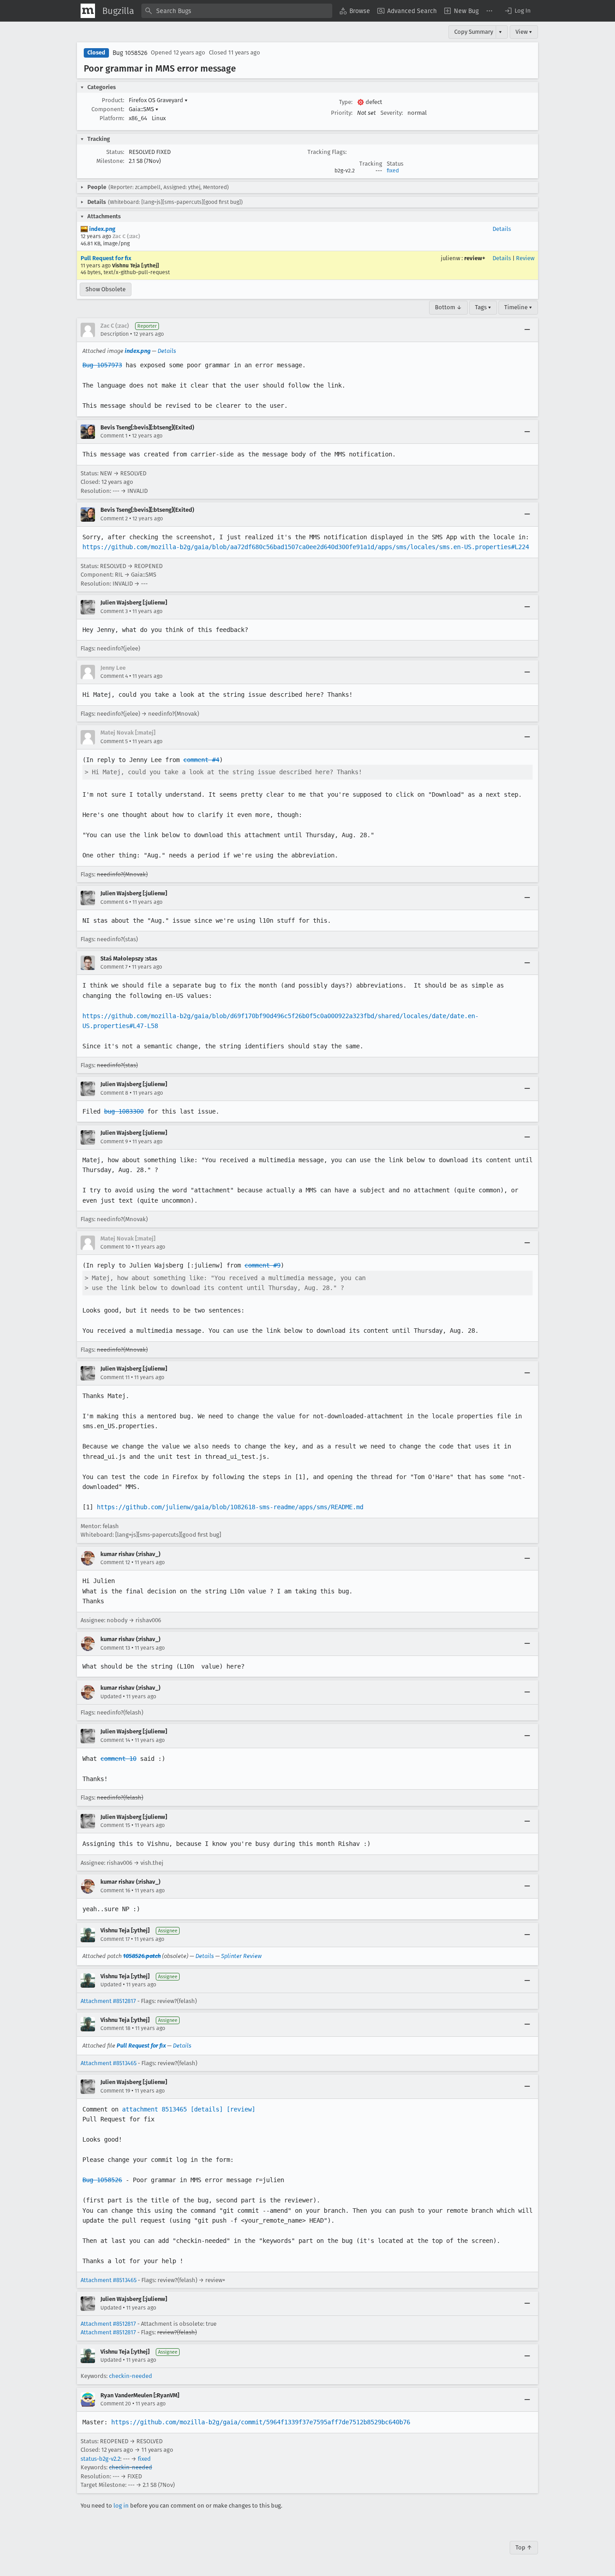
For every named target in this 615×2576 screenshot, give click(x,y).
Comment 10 (115, 1247)
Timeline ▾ (518, 307)
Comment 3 (114, 611)
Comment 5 (114, 741)
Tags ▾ (483, 307)
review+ (475, 258)
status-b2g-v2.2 (100, 2459)
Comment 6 (114, 902)
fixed (393, 171)
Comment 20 (116, 2404)
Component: (108, 109)
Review (525, 258)
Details (502, 229)
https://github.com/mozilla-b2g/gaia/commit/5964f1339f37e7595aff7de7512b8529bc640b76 (261, 2422)
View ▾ (524, 32)
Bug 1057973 (102, 365)
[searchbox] (237, 11)
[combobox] (237, 11)
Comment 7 (114, 967)
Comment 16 (115, 1890)
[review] (241, 2109)
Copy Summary (474, 32)
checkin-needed (131, 2376)
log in (121, 2506)
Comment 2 (114, 519)
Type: (346, 102)
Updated (111, 1696)
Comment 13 (115, 1648)
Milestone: (110, 161)
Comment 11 (115, 1377)
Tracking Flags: (327, 152)
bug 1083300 (124, 1111)
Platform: (112, 118)
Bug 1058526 (130, 53)
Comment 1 (114, 436)
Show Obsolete (106, 289)
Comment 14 (115, 1740)
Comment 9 (114, 1141)
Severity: (392, 113)
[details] (207, 2109)
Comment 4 (114, 676)
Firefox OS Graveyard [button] (158, 100)
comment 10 (118, 1759)
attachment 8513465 (154, 2109)
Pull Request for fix (106, 258)
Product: (113, 100)
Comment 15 (115, 1825)
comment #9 (262, 1265)
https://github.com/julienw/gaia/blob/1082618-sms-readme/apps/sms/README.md (230, 1507)
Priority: (342, 113)
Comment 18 (115, 2028)
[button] (517, 11)
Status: (115, 152)
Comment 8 (114, 1093)
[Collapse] (527, 330)
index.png (102, 229)
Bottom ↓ (448, 307)
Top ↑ (524, 2547)
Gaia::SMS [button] (144, 109)
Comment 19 (115, 2091)
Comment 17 (115, 1939)
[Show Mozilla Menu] (88, 11)
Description (115, 334)
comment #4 (201, 760)
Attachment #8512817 (108, 2001)
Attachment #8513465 (109, 2063)
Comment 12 (115, 1562)
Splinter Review (241, 1956)
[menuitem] (355, 11)
